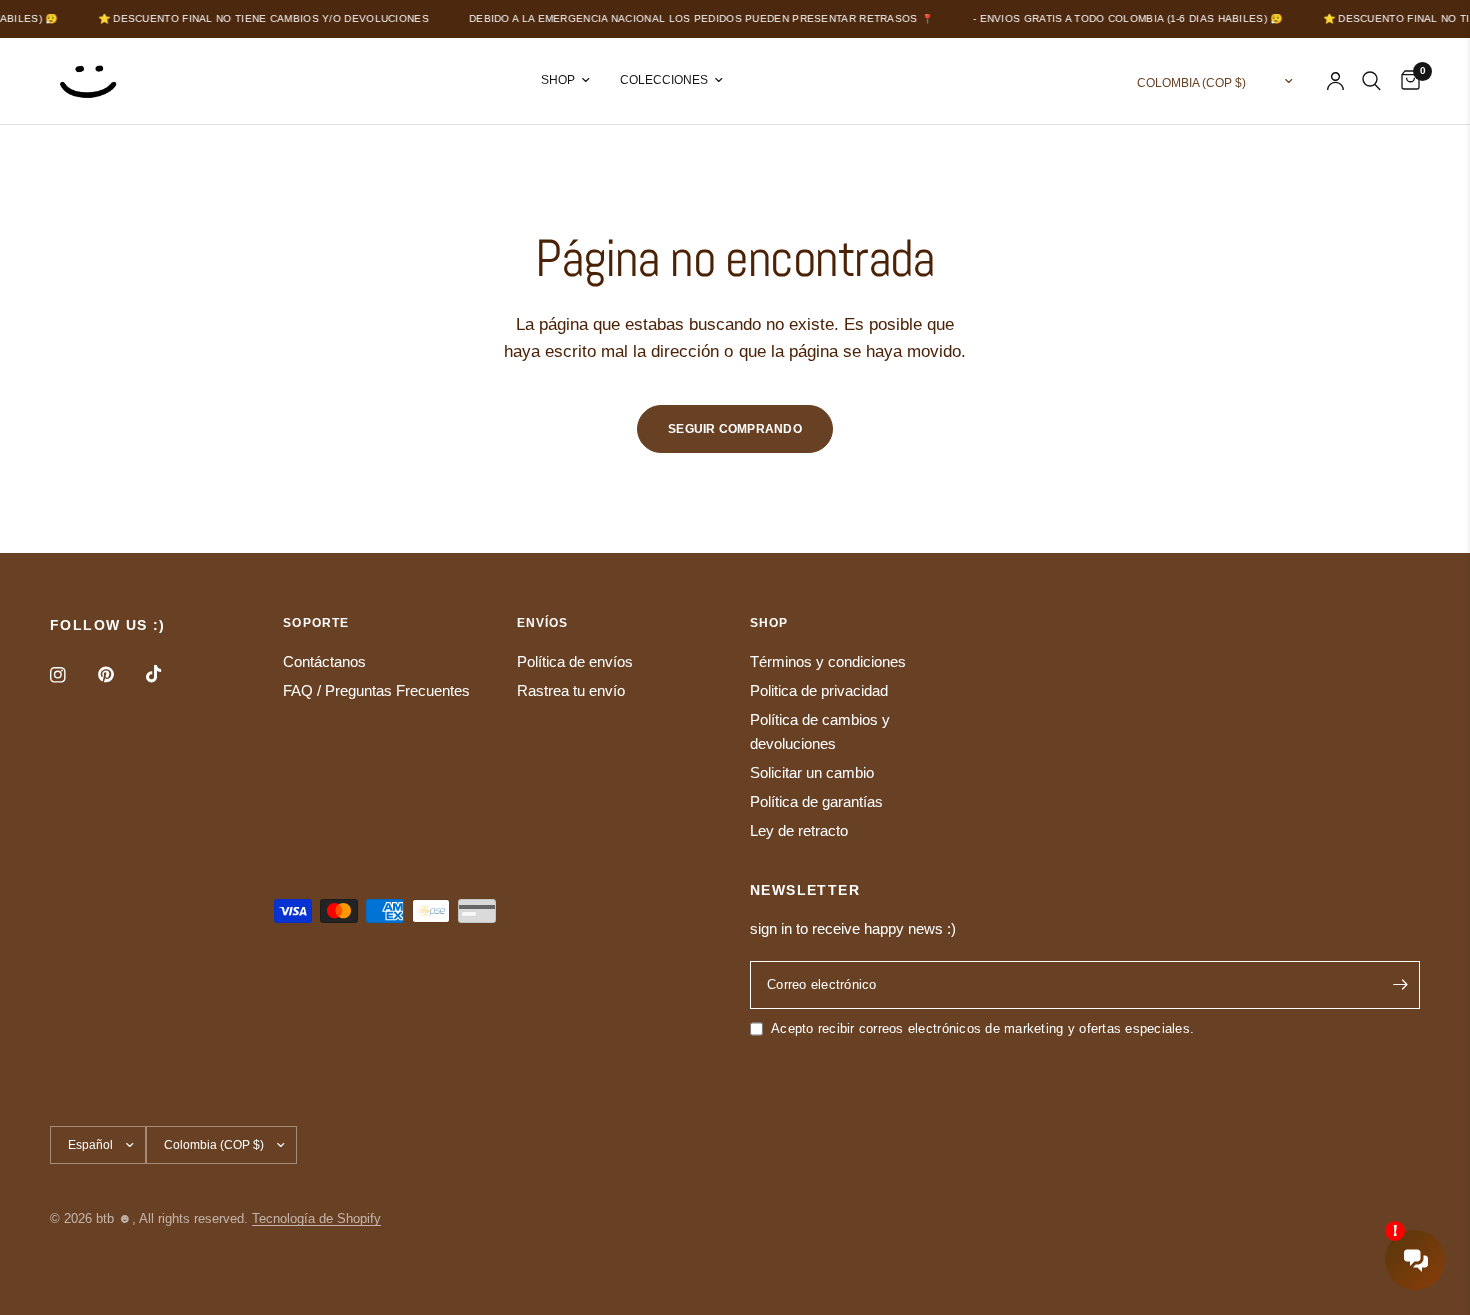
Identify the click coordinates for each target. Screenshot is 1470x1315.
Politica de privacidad (819, 690)
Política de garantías (816, 801)
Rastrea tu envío (571, 690)
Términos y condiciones (828, 661)
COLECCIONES (664, 80)
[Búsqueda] (1371, 81)
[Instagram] (72, 675)
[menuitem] (565, 80)
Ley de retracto (799, 830)
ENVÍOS (543, 623)
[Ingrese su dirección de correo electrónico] (1400, 985)
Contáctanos (324, 661)
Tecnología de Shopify (316, 1218)
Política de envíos (575, 661)
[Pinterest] (120, 675)
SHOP (558, 80)
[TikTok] (168, 674)
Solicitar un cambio (812, 772)
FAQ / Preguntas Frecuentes (376, 690)
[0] (1405, 81)
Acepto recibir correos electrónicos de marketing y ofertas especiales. (982, 1028)
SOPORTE (316, 623)
